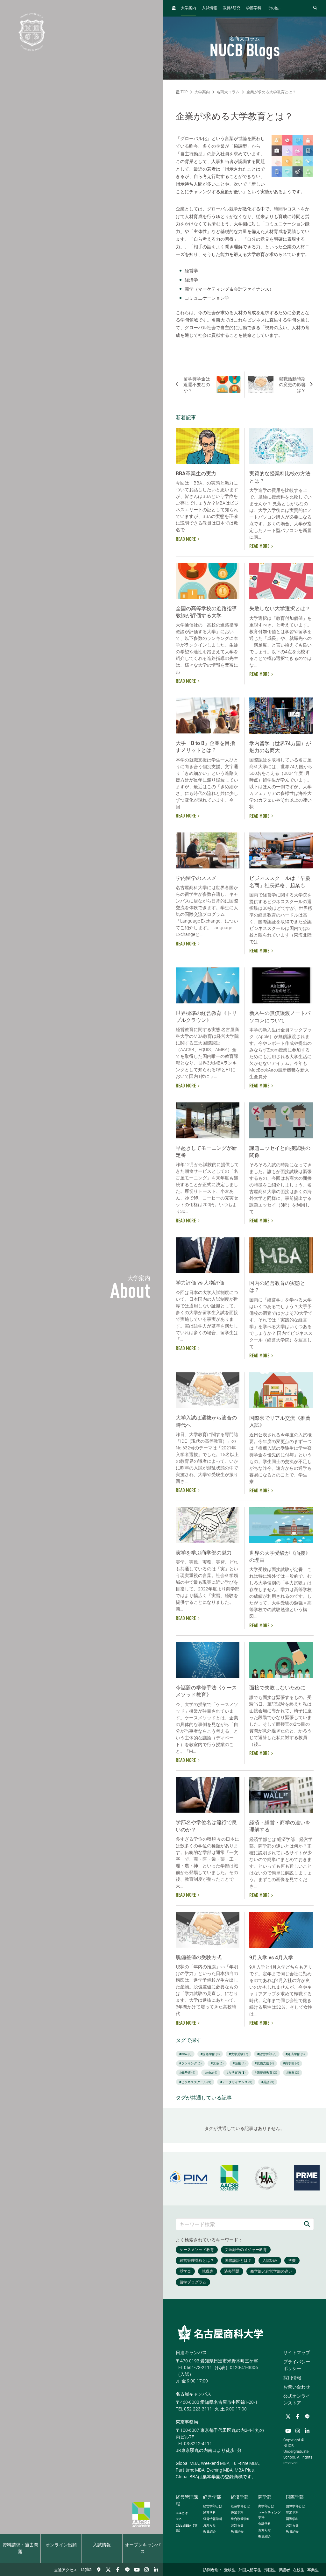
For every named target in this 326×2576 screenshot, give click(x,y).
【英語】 (187, 2528)
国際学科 (292, 2519)
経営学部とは (213, 2506)
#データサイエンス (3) (236, 2082)
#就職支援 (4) (264, 2063)
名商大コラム (228, 92)
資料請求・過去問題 (20, 2548)
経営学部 (212, 2497)
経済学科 (237, 2512)
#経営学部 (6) (267, 2054)
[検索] (307, 2224)
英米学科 (292, 2512)
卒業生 (313, 2570)
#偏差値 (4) (187, 2073)
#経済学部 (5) (295, 2054)
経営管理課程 (187, 2500)
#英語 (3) (268, 2082)
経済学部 (240, 2497)
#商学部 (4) (291, 2063)
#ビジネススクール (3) (195, 2082)
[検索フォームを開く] (315, 8)
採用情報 (292, 2378)
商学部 (265, 2497)
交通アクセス (66, 2570)
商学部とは (266, 2506)
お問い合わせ (297, 2387)
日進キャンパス (191, 2353)
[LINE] (127, 2570)
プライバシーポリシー (297, 2365)
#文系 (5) (217, 2063)
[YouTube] (137, 2570)
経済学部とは (240, 2506)
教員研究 (232, 8)
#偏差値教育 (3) (266, 2073)
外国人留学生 (250, 2570)
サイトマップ (297, 2353)
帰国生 (270, 2570)
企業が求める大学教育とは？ (271, 92)
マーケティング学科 (269, 2515)
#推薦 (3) (293, 2073)
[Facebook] (118, 2570)
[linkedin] (156, 2570)
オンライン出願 (61, 2545)
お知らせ (209, 2525)
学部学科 (254, 8)
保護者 (284, 2570)
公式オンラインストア (297, 2399)
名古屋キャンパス (194, 2394)
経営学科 (209, 2512)
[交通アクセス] (99, 2570)
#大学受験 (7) (238, 2054)
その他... (274, 8)
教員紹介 (209, 2532)
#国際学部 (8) (210, 2054)
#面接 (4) (239, 2063)
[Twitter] (108, 2570)
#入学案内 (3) (236, 2073)
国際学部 (295, 2497)
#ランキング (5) (190, 2063)
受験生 (230, 2570)
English (86, 2570)
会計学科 (265, 2524)
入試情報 (102, 2545)
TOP (184, 92)
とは (182, 2513)
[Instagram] (146, 2570)
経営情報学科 (213, 2519)
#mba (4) (211, 2073)
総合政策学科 (240, 2519)
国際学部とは (295, 2506)
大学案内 (188, 8)
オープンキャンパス (143, 2548)
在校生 (299, 2570)
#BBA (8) (185, 2054)
